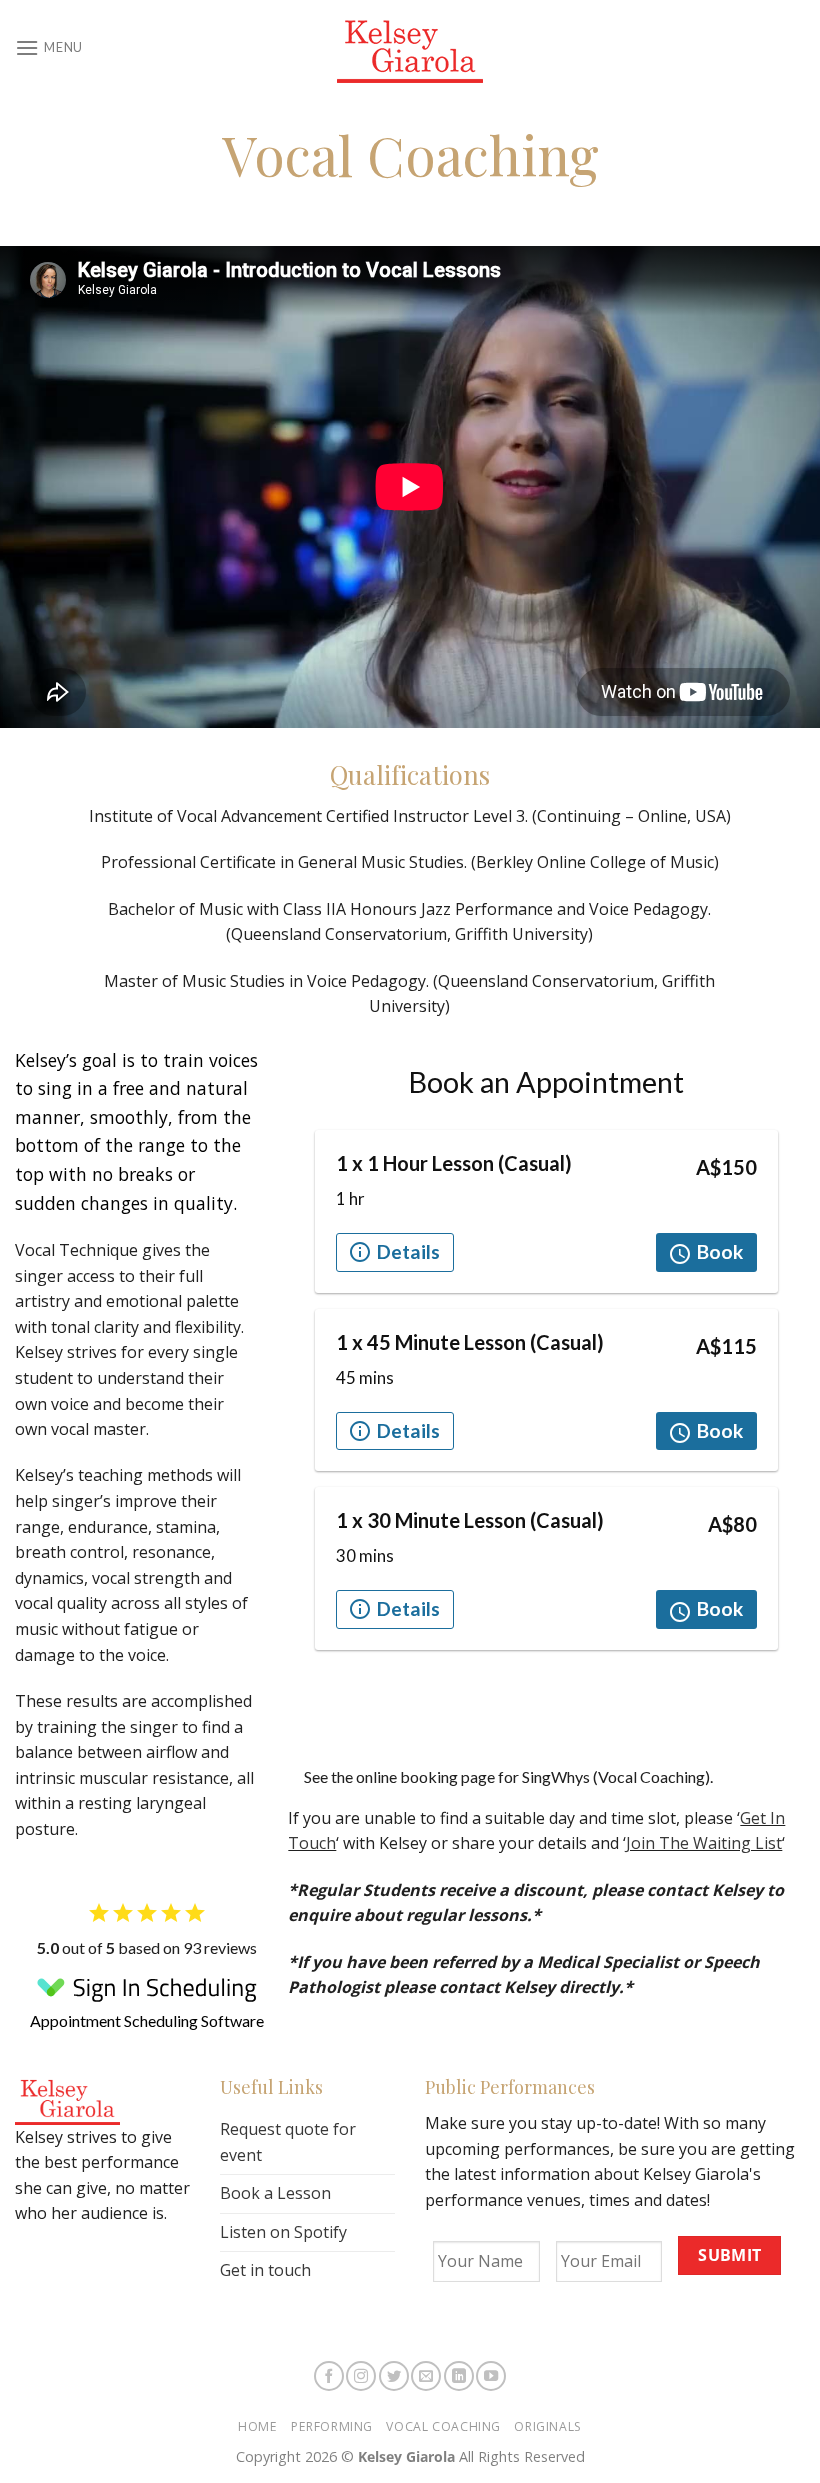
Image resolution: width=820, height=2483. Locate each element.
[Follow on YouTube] (491, 2376)
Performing (332, 2426)
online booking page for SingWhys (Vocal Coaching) (533, 1776)
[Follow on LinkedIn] (459, 2376)
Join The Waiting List (704, 1843)
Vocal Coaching (443, 2426)
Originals (548, 2426)
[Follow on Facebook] (329, 2376)
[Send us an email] (426, 2376)
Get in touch (265, 2270)
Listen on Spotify (283, 2232)
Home (257, 2426)
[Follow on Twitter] (394, 2376)
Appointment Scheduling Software (147, 2020)
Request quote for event (288, 2142)
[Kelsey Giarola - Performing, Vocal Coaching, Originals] (410, 48)
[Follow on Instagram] (361, 2376)
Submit (730, 2255)
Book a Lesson (275, 2193)
